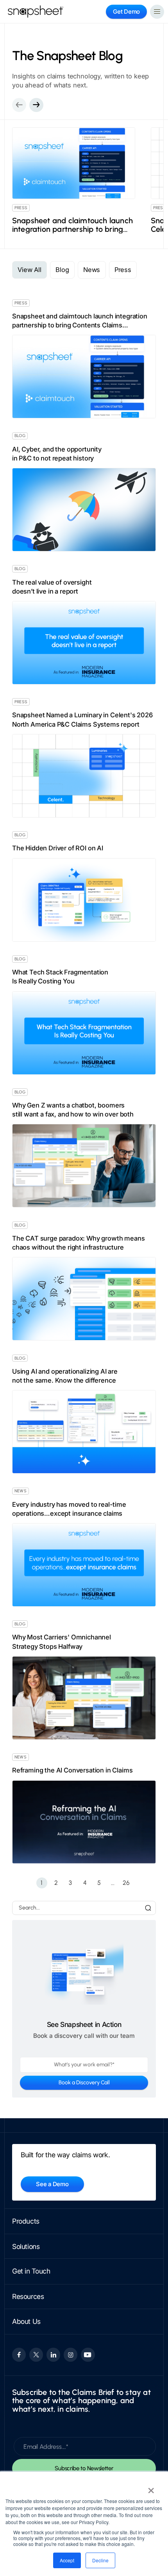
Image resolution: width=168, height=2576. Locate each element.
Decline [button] (100, 2560)
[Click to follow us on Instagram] (71, 2355)
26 (126, 1883)
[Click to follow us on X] (36, 2355)
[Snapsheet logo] (36, 12)
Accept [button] (67, 2560)
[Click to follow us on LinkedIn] (53, 2355)
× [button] (151, 2488)
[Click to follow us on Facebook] (19, 2355)
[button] (36, 105)
